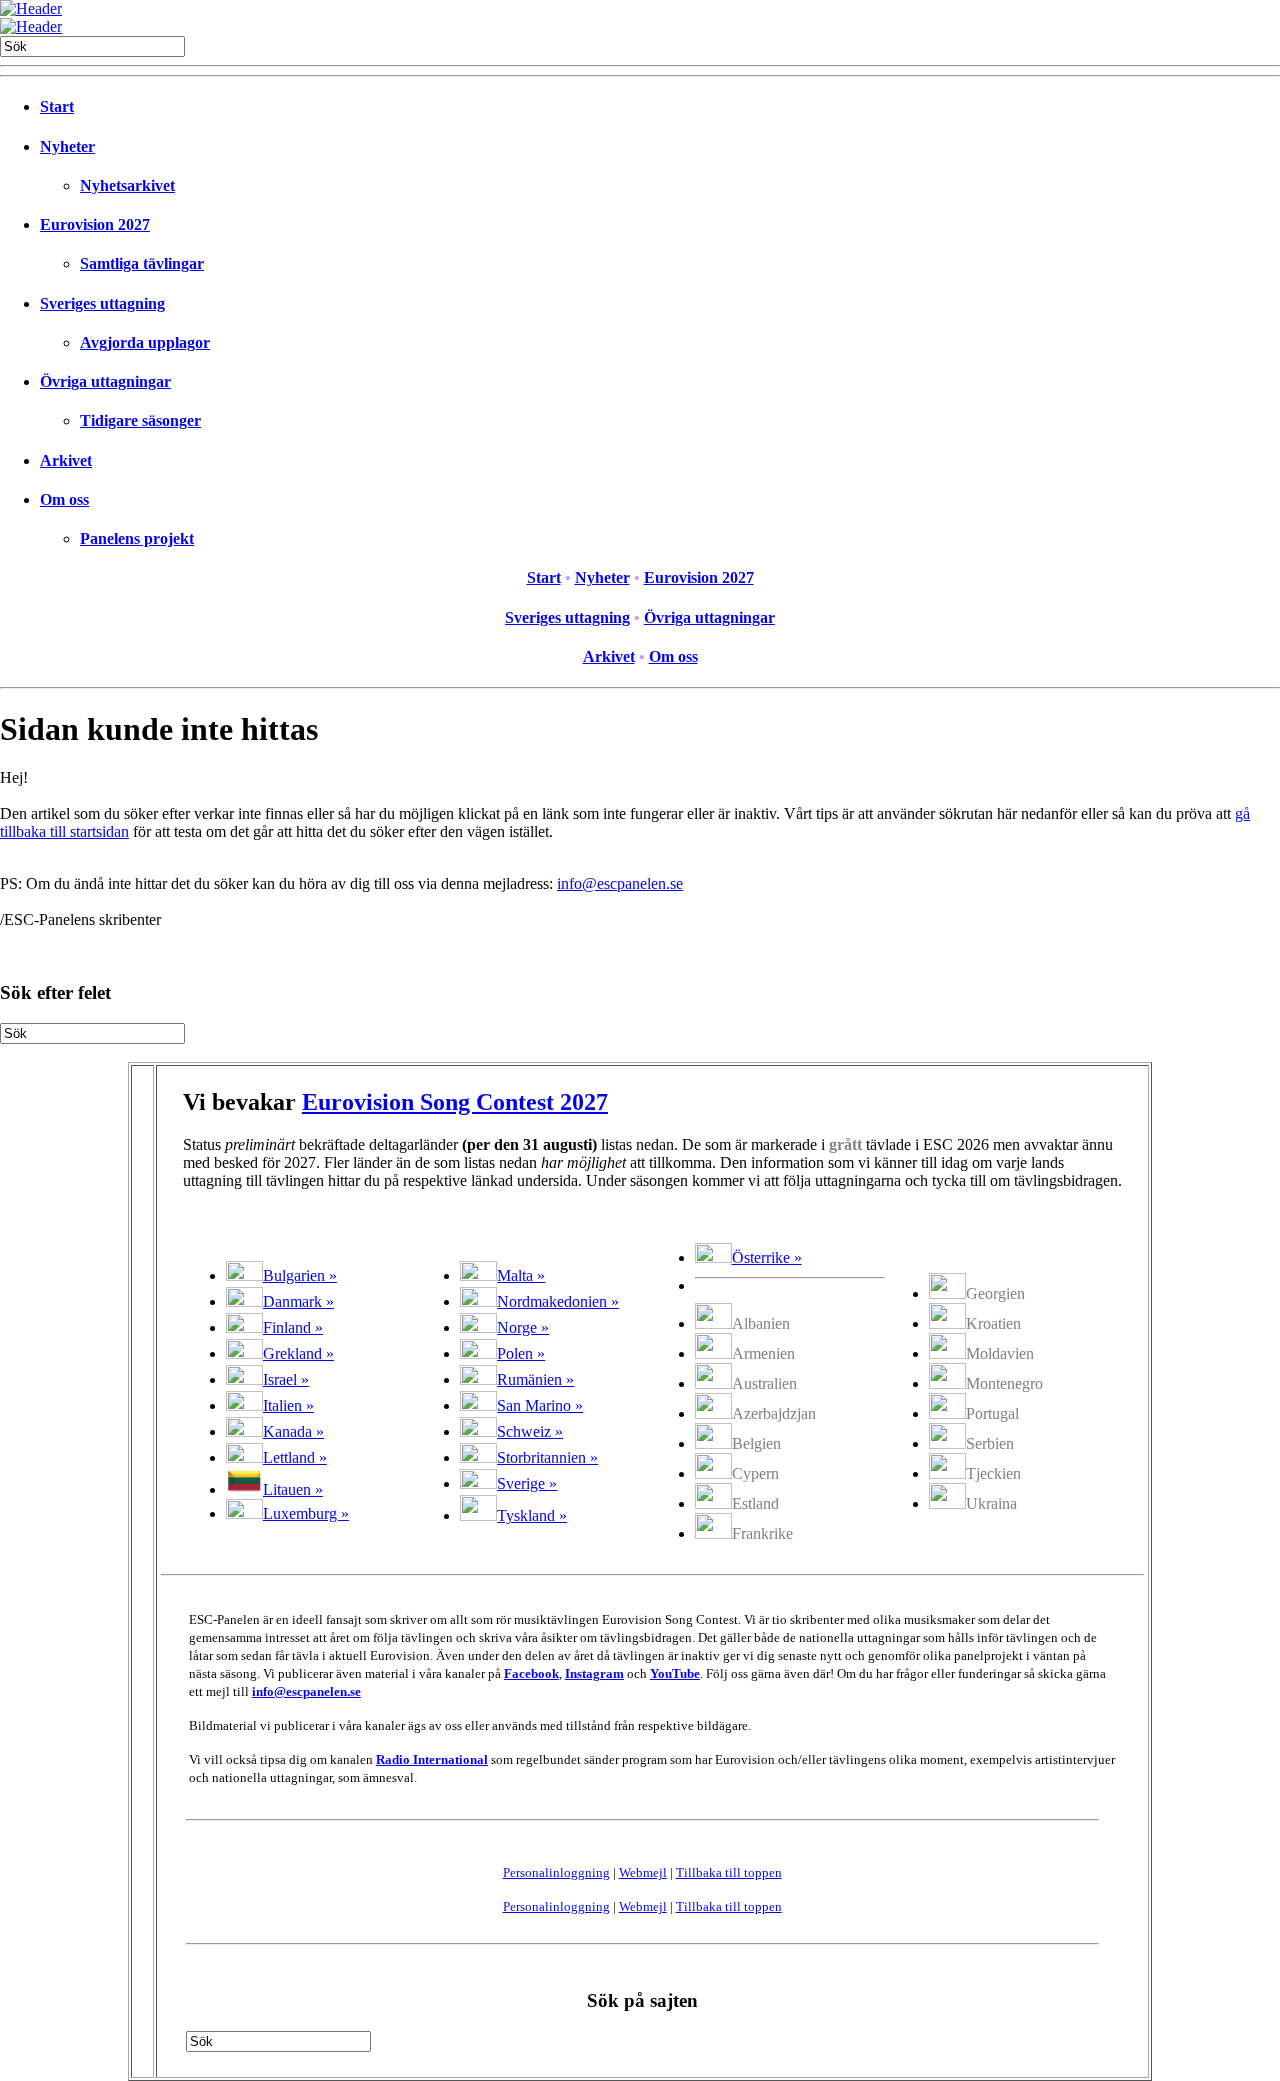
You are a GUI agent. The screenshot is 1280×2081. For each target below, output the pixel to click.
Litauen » (293, 1489)
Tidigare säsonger (140, 420)
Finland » (293, 1327)
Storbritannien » (547, 1457)
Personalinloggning (556, 1872)
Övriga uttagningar (105, 381)
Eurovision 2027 (95, 224)
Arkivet (66, 460)
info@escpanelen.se (620, 883)
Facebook (531, 1673)
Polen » (521, 1353)
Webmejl (643, 1872)
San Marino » (540, 1405)
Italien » (288, 1405)
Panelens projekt (137, 538)
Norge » (523, 1327)
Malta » (521, 1275)
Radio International (432, 1759)
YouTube (675, 1673)
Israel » (286, 1379)
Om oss (64, 499)
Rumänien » (535, 1379)
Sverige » (527, 1483)
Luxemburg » (306, 1513)
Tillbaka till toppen (729, 1872)
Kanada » (293, 1431)
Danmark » (298, 1301)
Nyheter (67, 146)
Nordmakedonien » (558, 1301)
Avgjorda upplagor (145, 342)
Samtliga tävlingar (142, 263)
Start (57, 106)
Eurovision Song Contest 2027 (455, 1102)
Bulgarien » (300, 1275)
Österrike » (767, 1257)
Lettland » (295, 1457)
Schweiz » (530, 1431)
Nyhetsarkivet (127, 185)
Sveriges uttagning (102, 303)
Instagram (594, 1673)
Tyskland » (532, 1515)
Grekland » (298, 1353)
